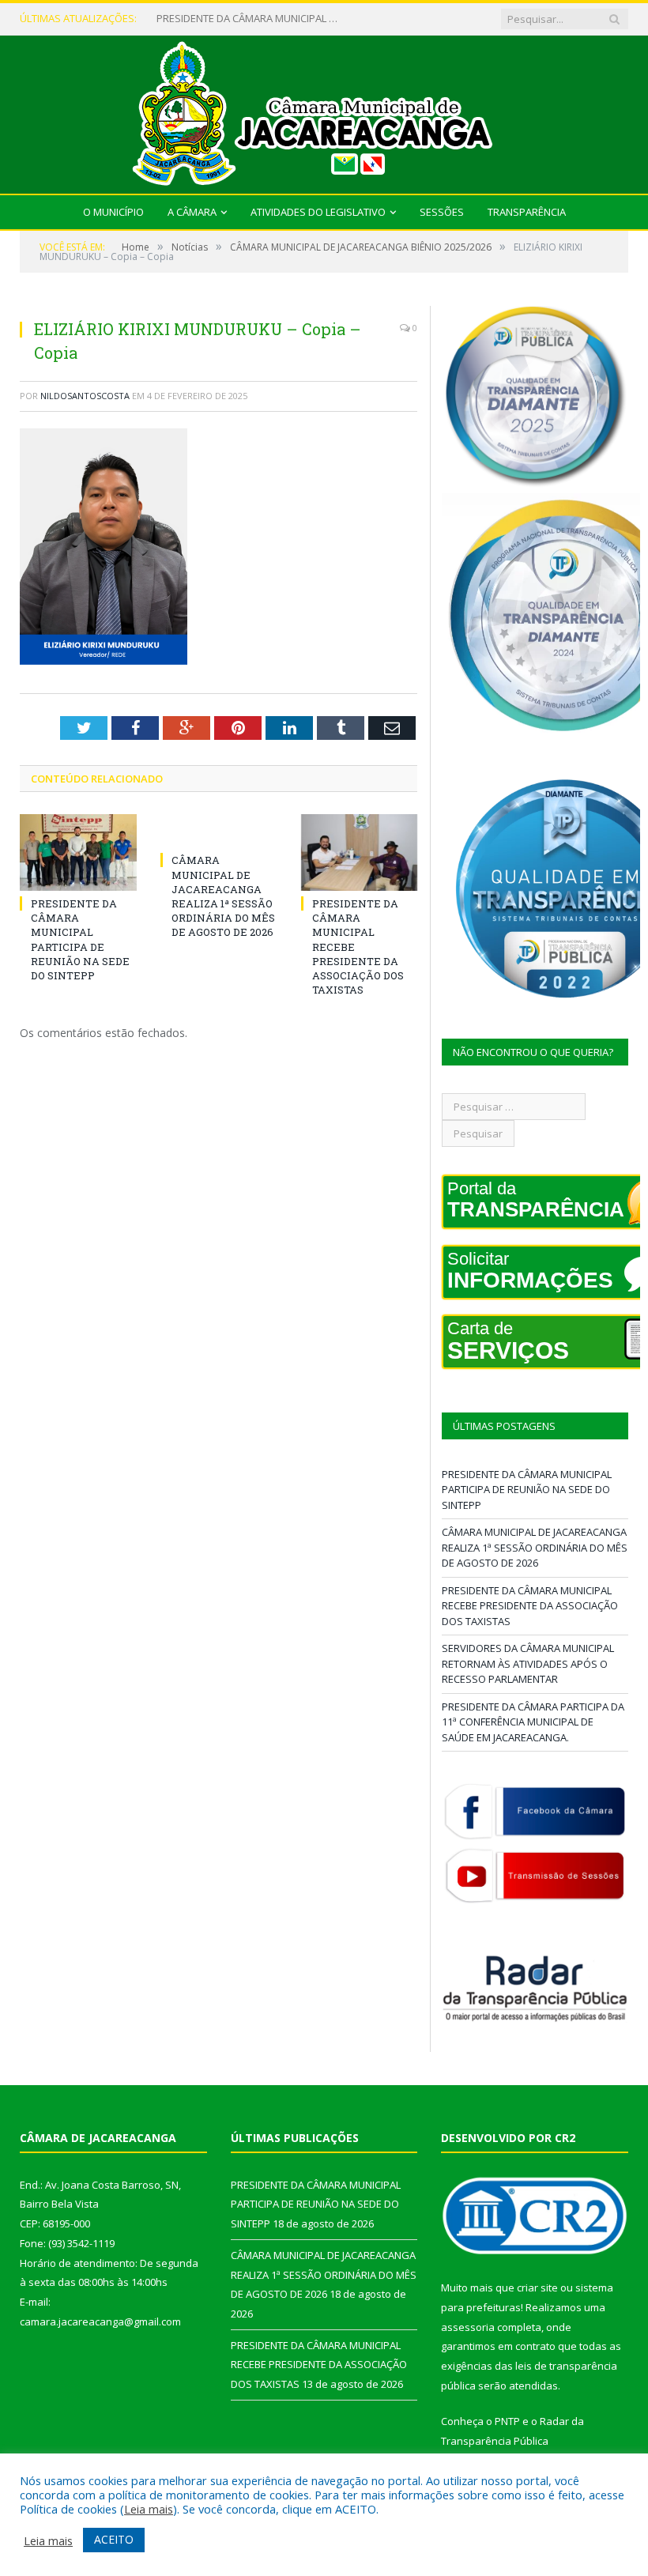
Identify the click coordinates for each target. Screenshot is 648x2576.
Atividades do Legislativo (318, 212)
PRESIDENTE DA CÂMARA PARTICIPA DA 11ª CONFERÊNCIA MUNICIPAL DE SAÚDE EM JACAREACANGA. (533, 1722)
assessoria (468, 2327)
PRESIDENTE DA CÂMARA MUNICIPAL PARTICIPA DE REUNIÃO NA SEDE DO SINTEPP (80, 939)
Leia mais (149, 2509)
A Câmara (192, 212)
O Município (113, 212)
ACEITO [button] (114, 2539)
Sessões (442, 212)
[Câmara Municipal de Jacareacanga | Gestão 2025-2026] (324, 111)
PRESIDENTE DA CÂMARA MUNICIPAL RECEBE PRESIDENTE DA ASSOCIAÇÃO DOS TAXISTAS (530, 1606)
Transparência (527, 212)
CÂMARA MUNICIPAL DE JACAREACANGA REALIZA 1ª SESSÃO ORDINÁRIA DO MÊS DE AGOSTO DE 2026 (251, 19)
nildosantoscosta (85, 396)
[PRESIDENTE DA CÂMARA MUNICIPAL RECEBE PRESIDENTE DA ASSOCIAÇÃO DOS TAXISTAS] (360, 852)
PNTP (507, 2421)
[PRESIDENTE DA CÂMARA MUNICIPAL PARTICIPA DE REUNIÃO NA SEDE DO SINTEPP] (78, 852)
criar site (537, 2287)
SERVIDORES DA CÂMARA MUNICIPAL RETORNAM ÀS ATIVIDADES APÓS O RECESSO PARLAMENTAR (528, 1663)
